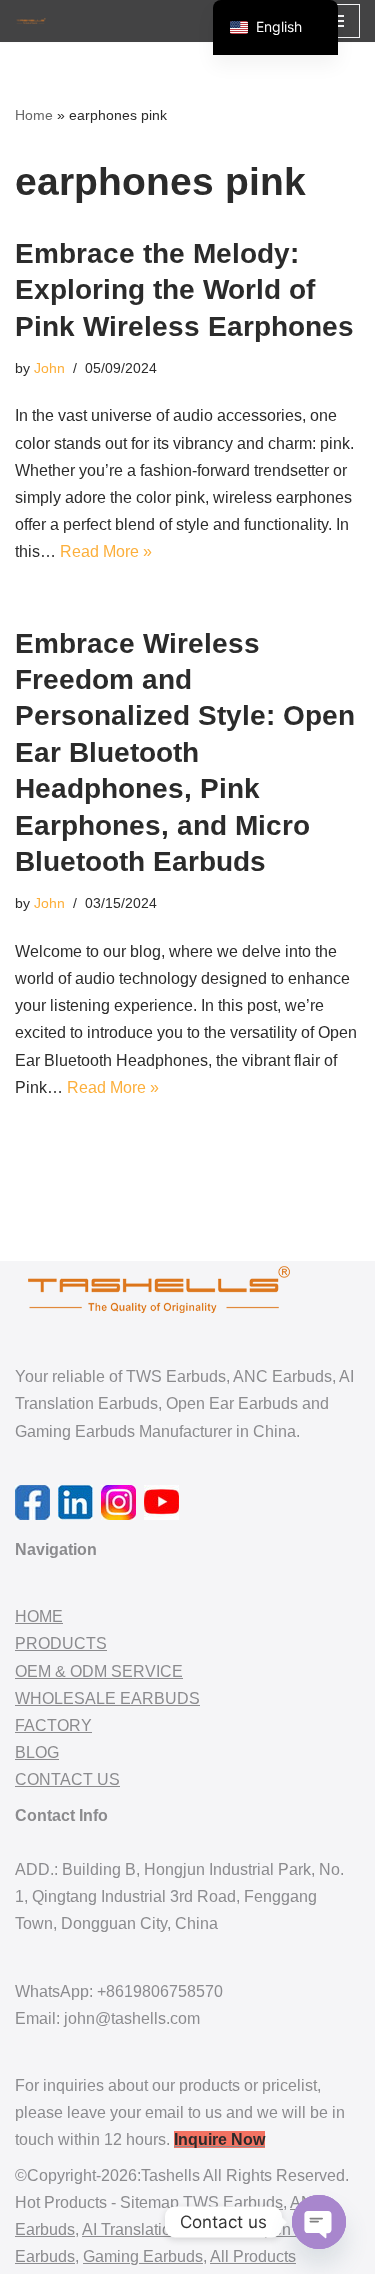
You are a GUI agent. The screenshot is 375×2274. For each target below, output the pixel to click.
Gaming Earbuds (143, 2256)
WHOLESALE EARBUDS (107, 1698)
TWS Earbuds (233, 2202)
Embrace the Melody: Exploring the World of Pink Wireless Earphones (184, 290)
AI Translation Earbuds (163, 2229)
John (49, 368)
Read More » (106, 551)
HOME (39, 1616)
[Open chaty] (319, 2222)
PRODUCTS (61, 1643)
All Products (253, 2256)
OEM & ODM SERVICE (99, 1671)
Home (34, 115)
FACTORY (53, 1725)
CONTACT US (67, 1779)
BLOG (37, 1752)
